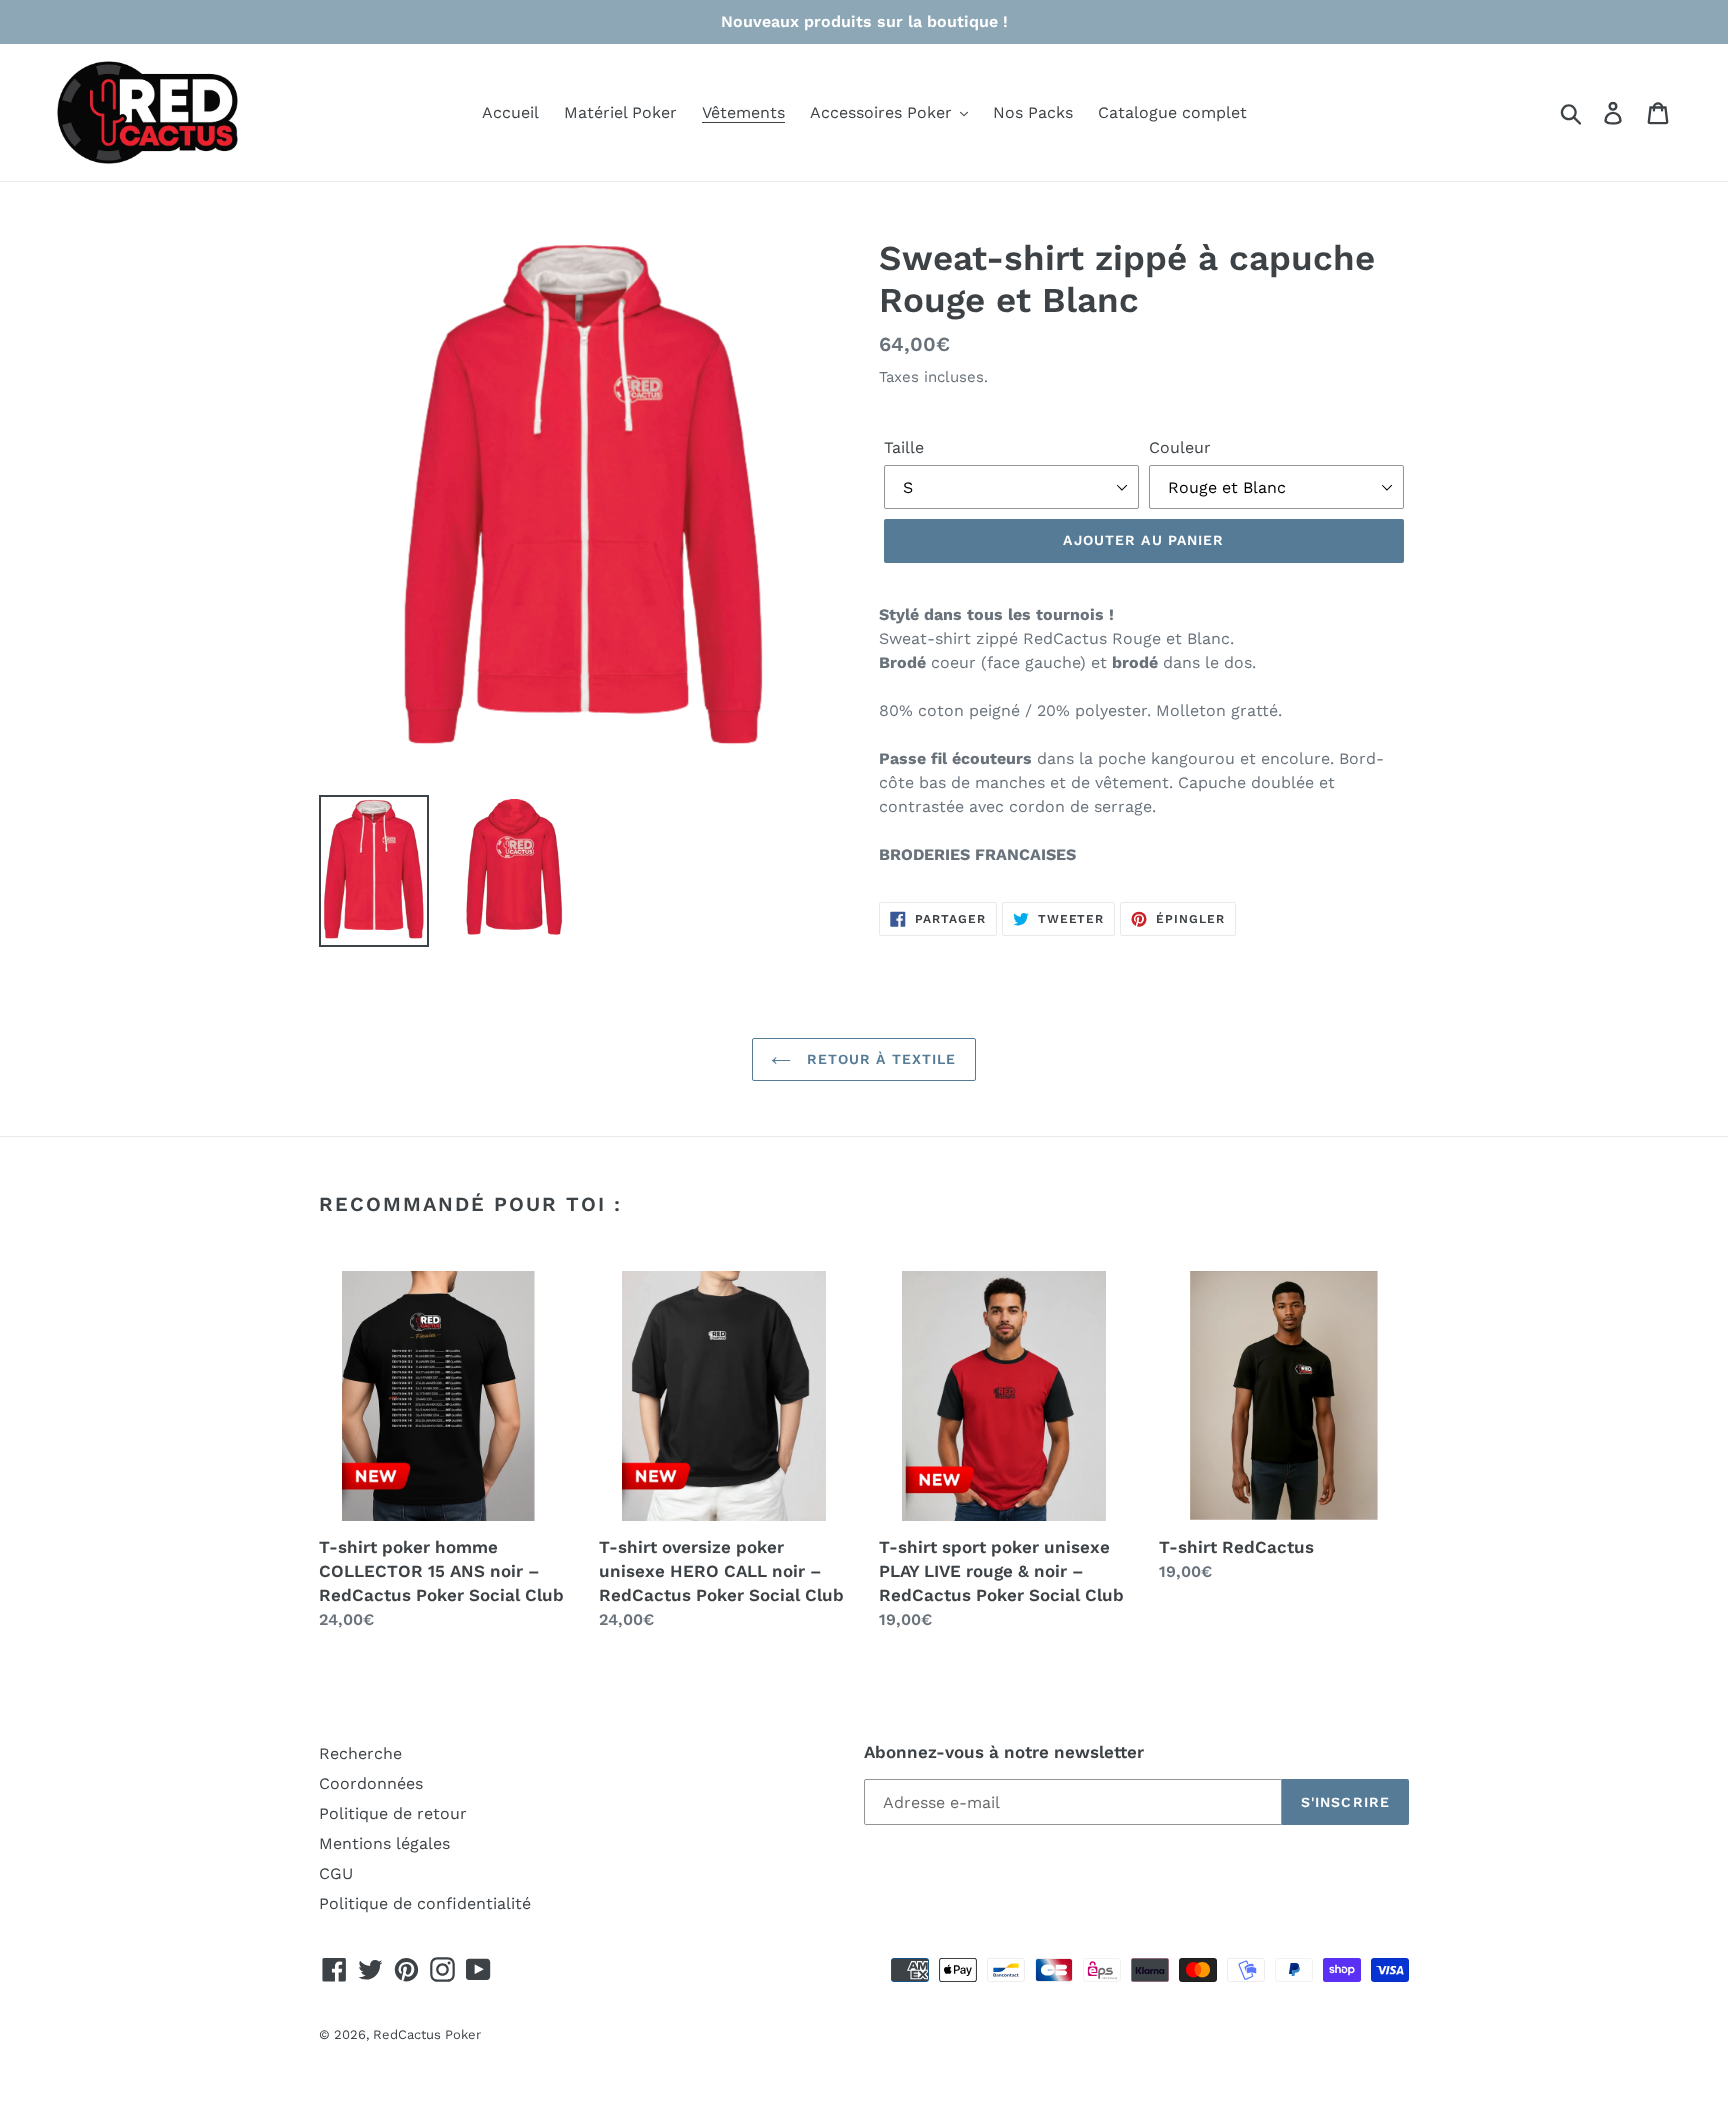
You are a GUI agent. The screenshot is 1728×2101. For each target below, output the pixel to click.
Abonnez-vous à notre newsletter (1004, 1752)
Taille (904, 447)
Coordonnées (371, 1783)
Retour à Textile (878, 1059)
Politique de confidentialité (425, 1903)
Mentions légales (384, 1843)
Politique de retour (393, 1813)
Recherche (360, 1753)
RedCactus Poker (427, 2034)
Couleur (1180, 447)
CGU (336, 1873)
